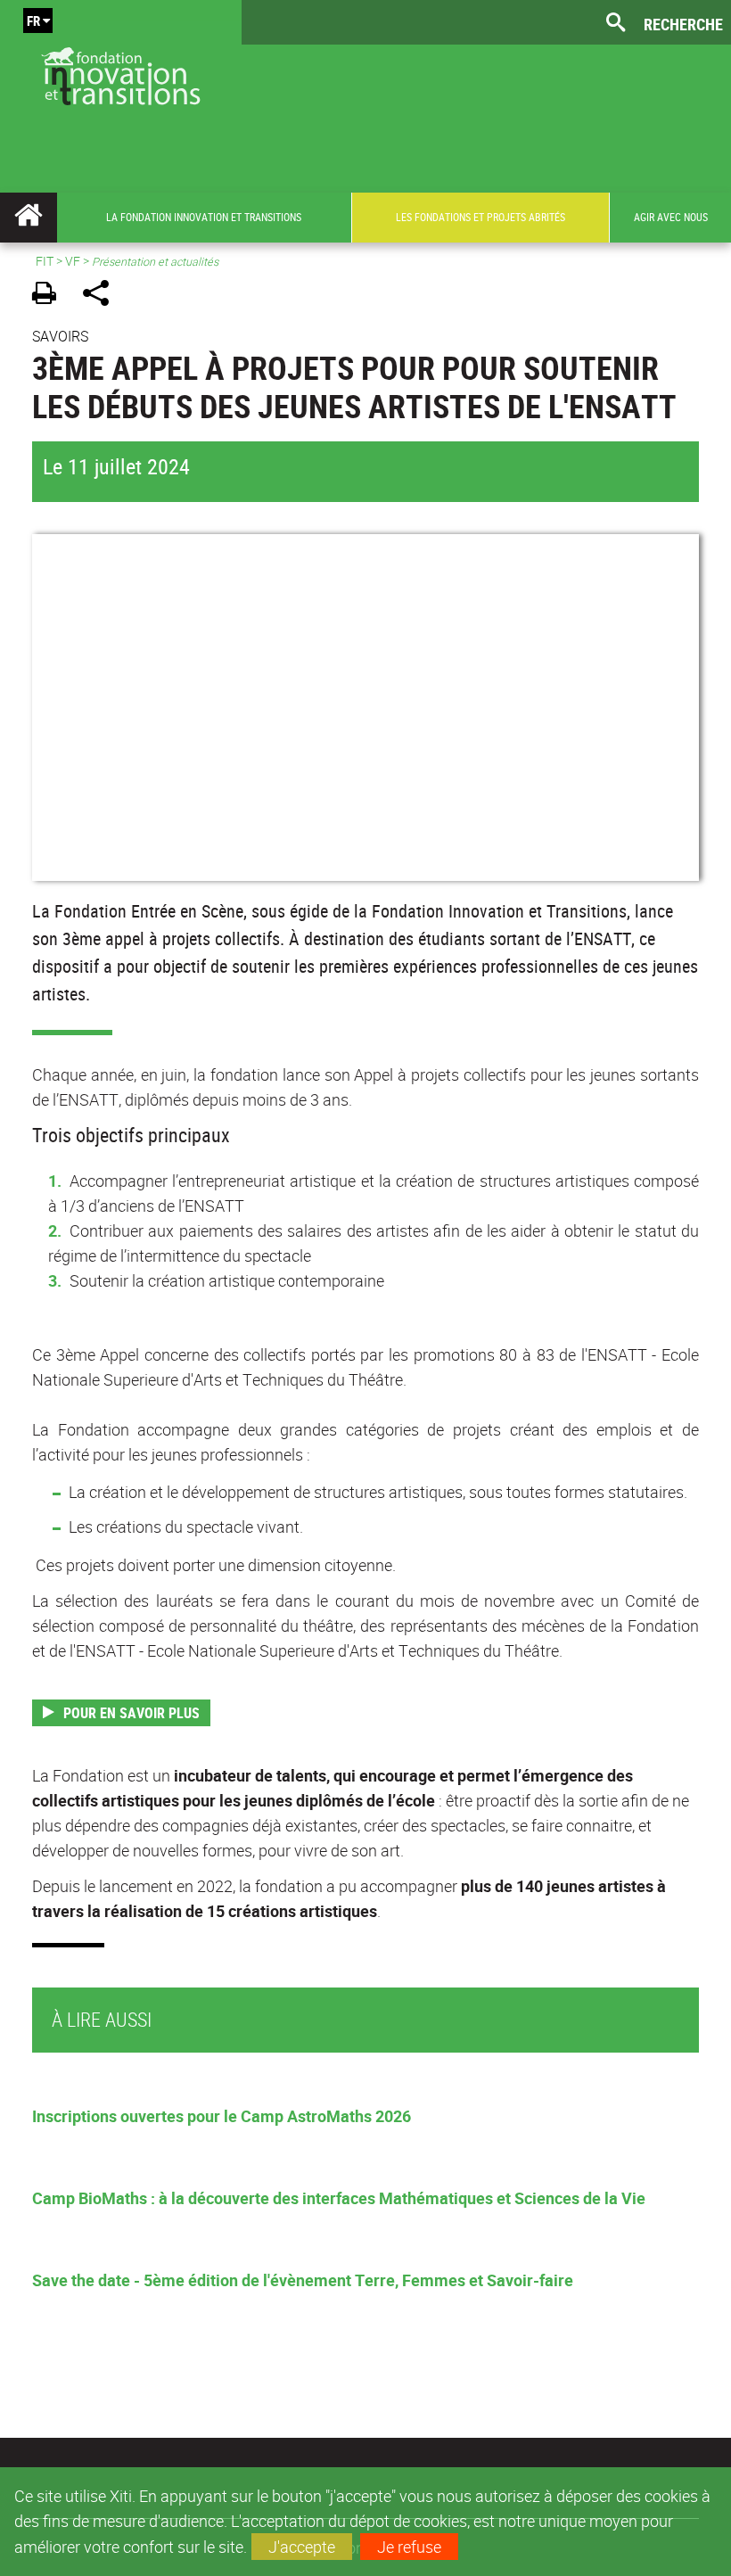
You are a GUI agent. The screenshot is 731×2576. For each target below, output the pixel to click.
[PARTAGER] (102, 296)
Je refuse (409, 2547)
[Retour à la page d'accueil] (121, 72)
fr (33, 21)
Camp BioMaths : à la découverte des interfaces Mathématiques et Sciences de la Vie (339, 2198)
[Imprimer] (50, 296)
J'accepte (302, 2547)
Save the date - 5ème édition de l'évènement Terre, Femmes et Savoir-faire (303, 2280)
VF (73, 261)
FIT (45, 261)
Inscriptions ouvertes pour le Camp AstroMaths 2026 (222, 2116)
